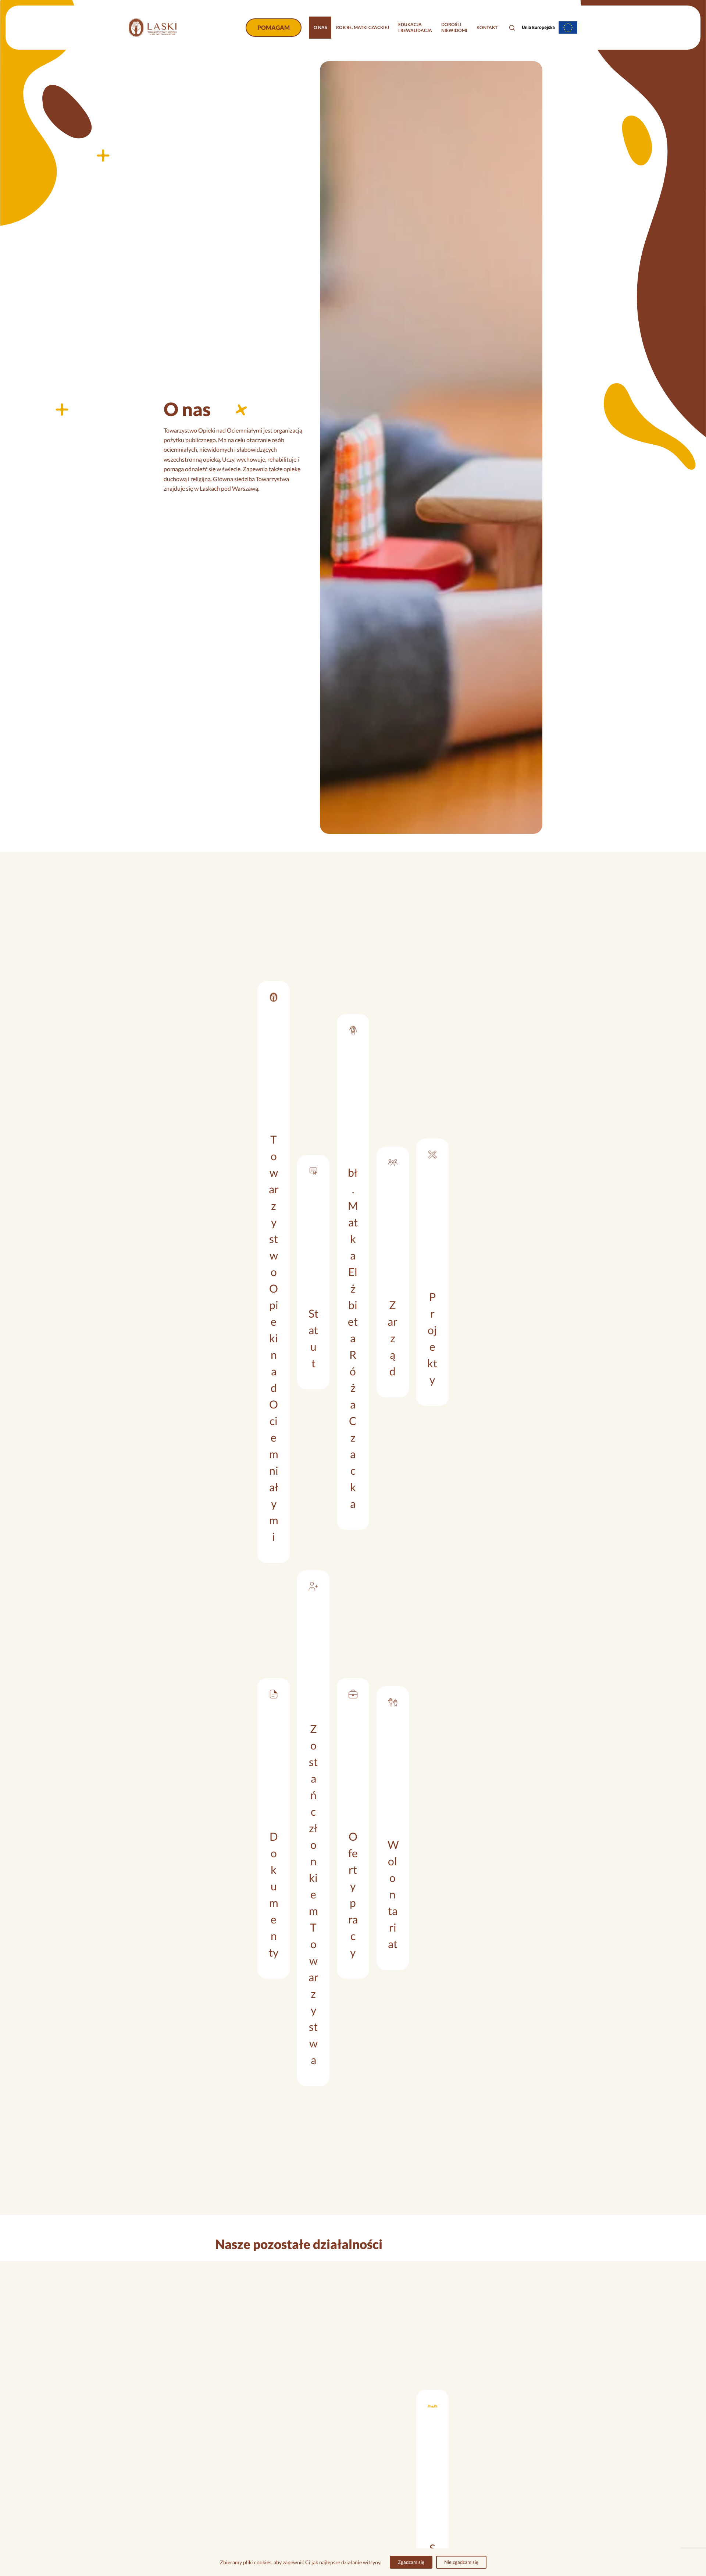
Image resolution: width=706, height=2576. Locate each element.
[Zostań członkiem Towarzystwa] (313, 1828)
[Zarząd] (393, 1272)
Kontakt (487, 27)
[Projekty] (432, 1272)
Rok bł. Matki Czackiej (363, 27)
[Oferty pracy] (353, 1828)
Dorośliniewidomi (454, 27)
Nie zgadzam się (461, 2562)
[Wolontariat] (393, 1828)
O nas (320, 27)
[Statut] (313, 1272)
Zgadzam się (411, 2562)
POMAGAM (274, 27)
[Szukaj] (512, 28)
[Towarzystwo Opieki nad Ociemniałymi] (274, 1272)
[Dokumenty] (274, 1828)
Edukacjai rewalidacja (415, 27)
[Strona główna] (153, 28)
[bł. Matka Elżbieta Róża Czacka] (353, 1272)
